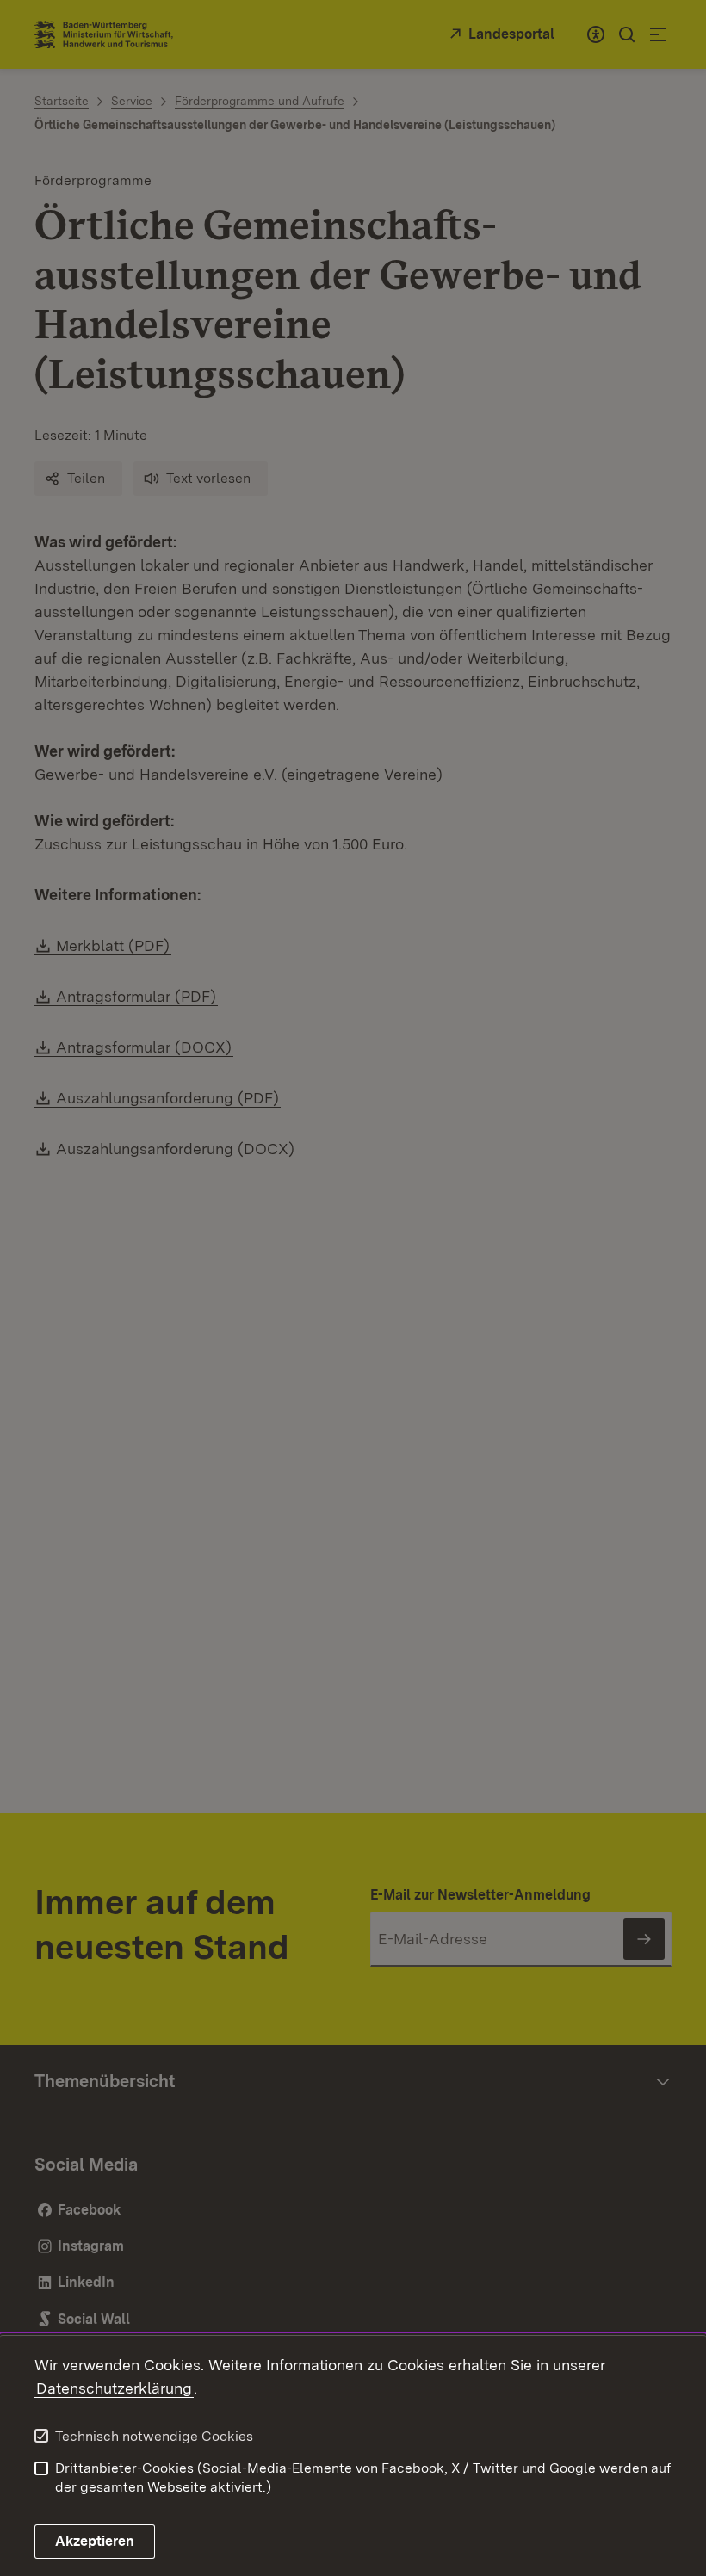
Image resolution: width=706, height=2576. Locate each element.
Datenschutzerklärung (114, 2388)
